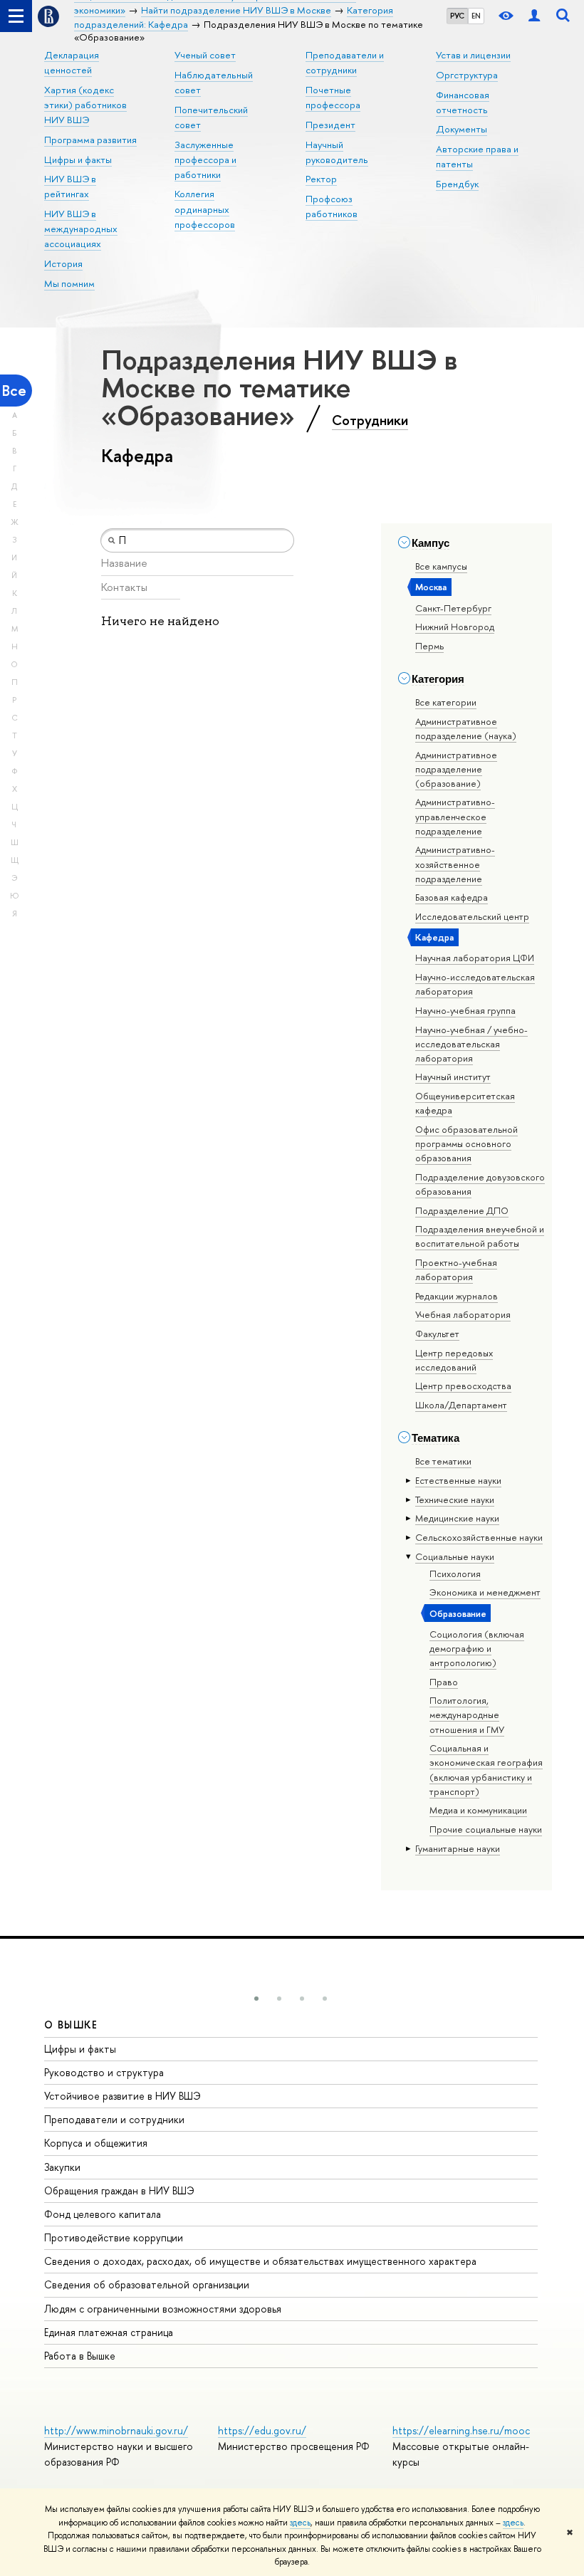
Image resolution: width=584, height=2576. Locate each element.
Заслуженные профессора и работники (205, 159)
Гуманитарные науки (458, 1848)
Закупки (62, 2167)
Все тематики (443, 1461)
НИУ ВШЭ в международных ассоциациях (81, 229)
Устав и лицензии (473, 55)
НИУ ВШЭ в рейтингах (70, 186)
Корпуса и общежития (96, 2143)
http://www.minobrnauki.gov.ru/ (116, 2430)
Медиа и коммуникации (478, 1810)
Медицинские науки (457, 1518)
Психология (455, 1574)
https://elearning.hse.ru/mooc (461, 2430)
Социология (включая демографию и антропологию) (477, 1648)
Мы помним (69, 283)
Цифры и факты (78, 159)
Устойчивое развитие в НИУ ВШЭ (122, 2096)
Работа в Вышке (80, 2356)
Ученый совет (205, 55)
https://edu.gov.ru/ (262, 2430)
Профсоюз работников (332, 206)
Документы (462, 129)
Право (444, 1682)
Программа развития (90, 140)
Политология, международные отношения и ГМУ (467, 1714)
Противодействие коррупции (114, 2237)
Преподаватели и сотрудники (114, 2119)
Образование (458, 1613)
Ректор (321, 179)
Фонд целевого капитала (103, 2214)
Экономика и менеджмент (485, 1592)
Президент (330, 125)
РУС (457, 16)
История (63, 263)
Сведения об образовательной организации (147, 2284)
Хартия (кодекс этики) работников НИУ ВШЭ (85, 105)
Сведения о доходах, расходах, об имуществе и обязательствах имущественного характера (260, 2261)
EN (476, 16)
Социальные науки (455, 1556)
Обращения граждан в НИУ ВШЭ (119, 2190)
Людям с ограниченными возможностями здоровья (163, 2309)
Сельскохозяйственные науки (479, 1537)
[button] (256, 1999)
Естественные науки (458, 1480)
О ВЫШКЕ (71, 2025)
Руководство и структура (104, 2072)
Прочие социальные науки (486, 1829)
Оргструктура (467, 75)
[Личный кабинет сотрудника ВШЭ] (534, 16)
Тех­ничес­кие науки (455, 1499)
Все (14, 391)
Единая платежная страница (109, 2332)
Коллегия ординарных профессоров (205, 209)
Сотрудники (370, 420)
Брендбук (457, 184)
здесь (300, 2523)
